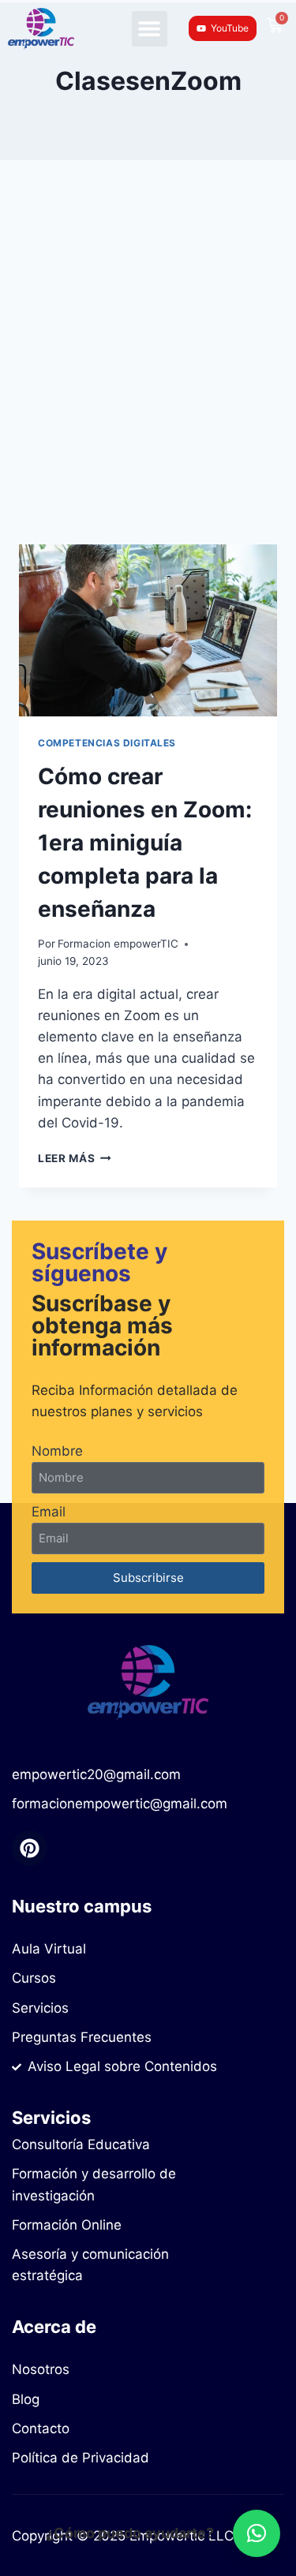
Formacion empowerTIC (118, 944)
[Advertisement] (148, 371)
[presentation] (148, 630)
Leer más (75, 1158)
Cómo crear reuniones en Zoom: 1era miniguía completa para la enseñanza (145, 843)
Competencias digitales (107, 743)
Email (49, 1512)
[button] (150, 29)
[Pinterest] (30, 1848)
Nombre (57, 1451)
